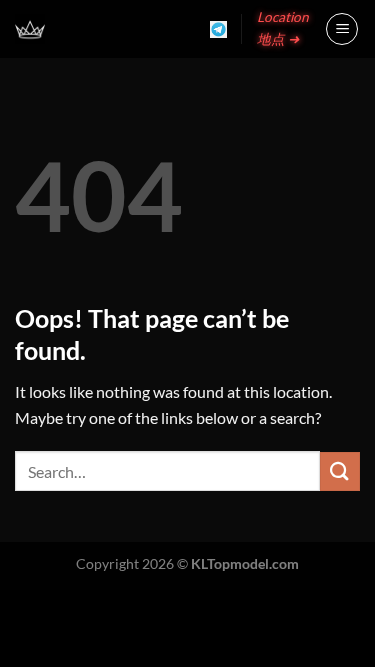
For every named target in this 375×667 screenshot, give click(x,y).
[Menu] (342, 29)
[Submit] (340, 471)
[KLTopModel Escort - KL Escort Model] (30, 29)
